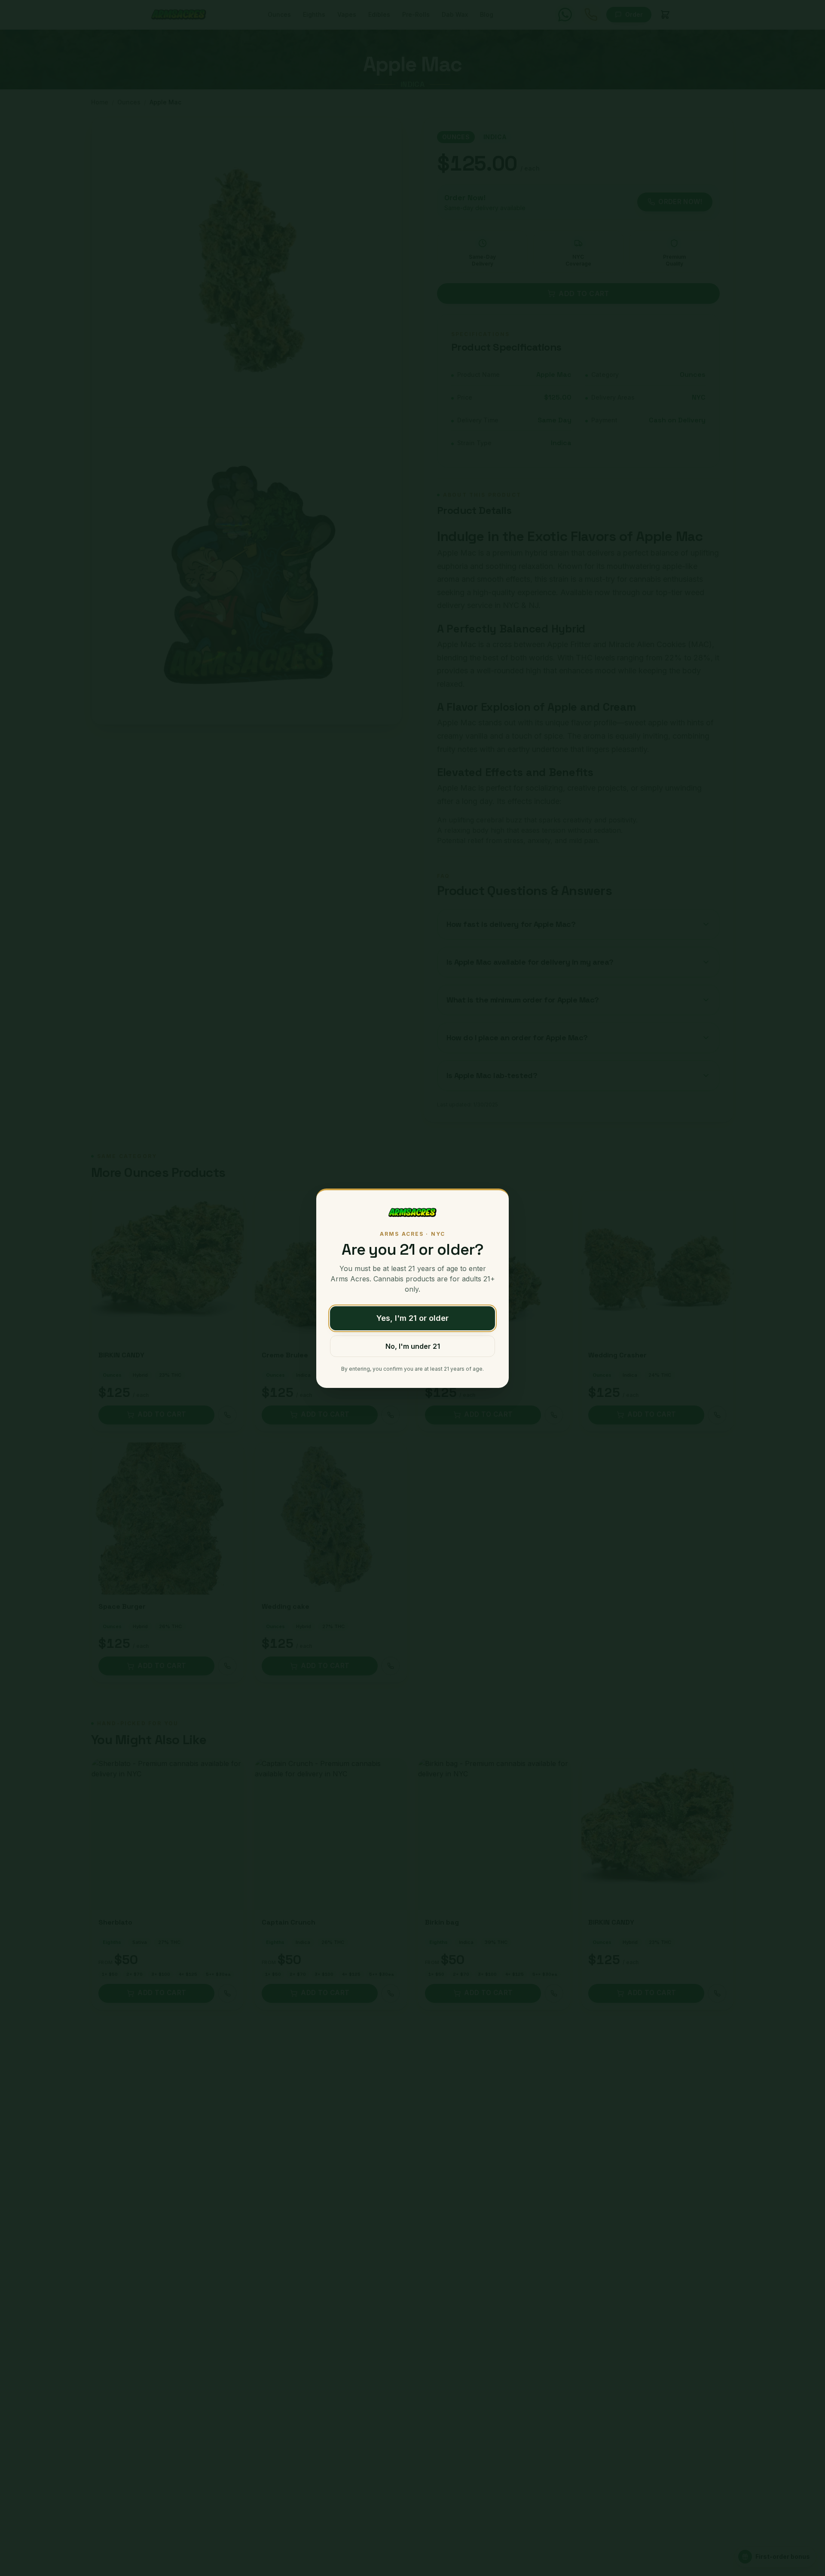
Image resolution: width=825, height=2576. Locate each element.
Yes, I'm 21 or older (412, 1318)
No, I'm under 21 (413, 1346)
